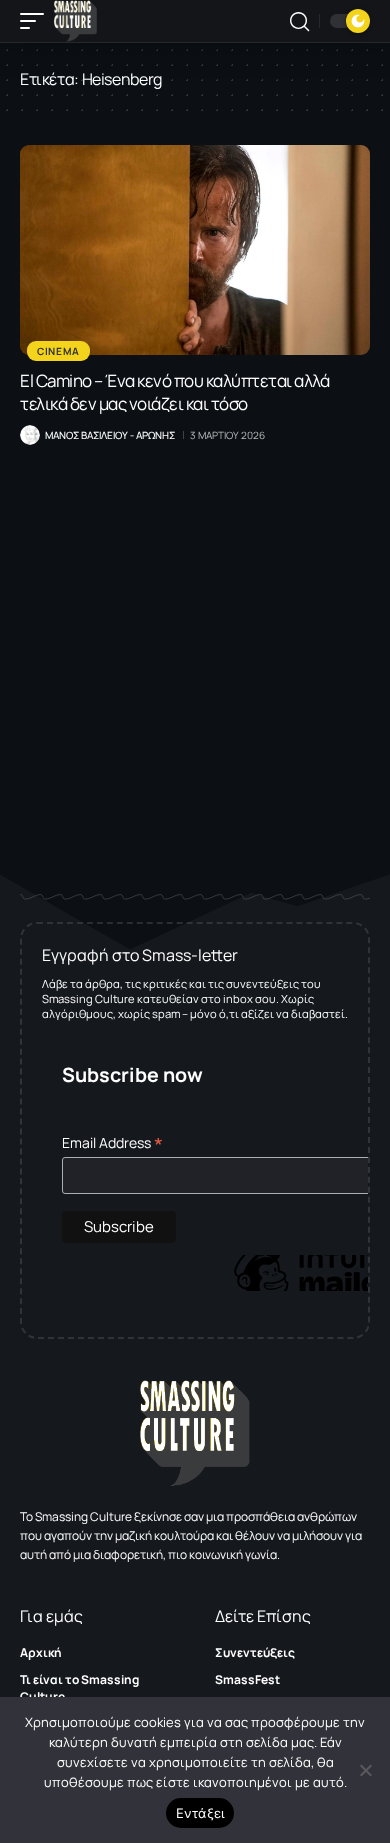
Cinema (58, 351)
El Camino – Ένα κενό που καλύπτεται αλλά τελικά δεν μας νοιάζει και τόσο (174, 392)
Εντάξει (200, 1813)
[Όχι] (365, 1770)
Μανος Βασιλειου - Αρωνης (110, 435)
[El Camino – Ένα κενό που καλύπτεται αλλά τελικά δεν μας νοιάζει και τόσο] (195, 250)
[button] (37, 21)
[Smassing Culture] (75, 21)
